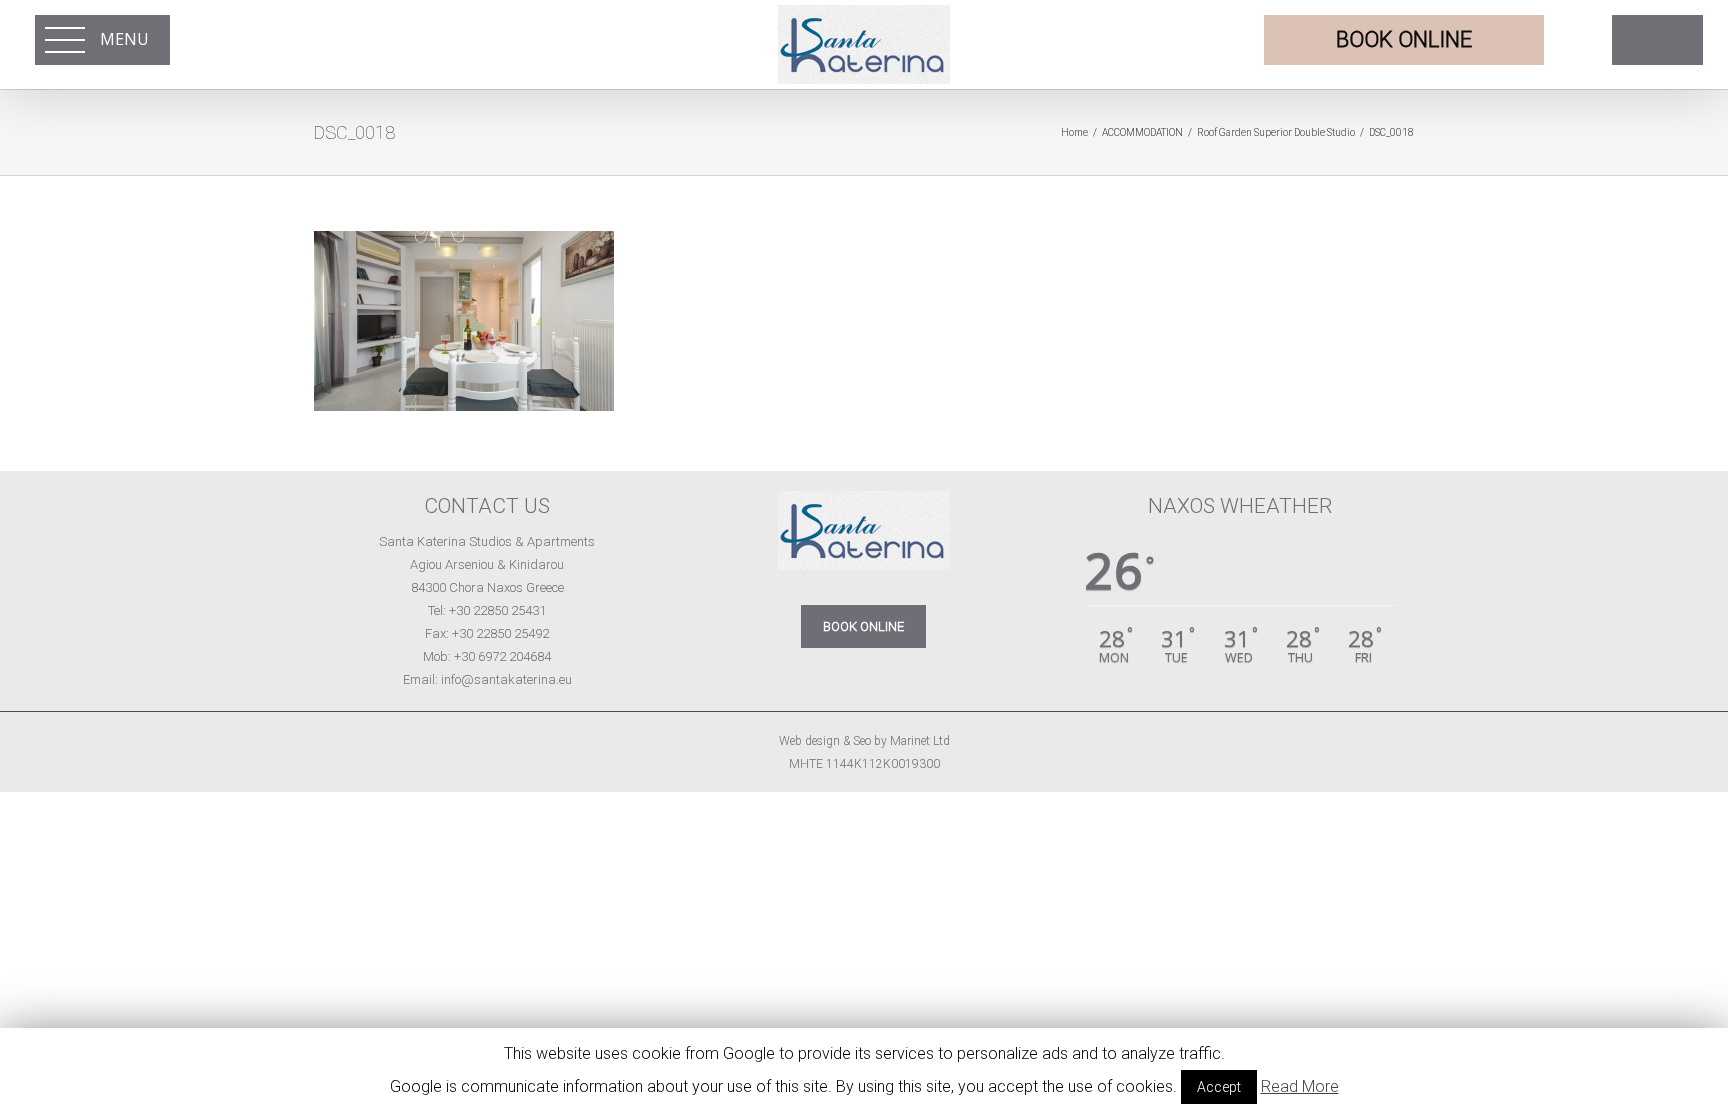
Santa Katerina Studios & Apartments (487, 541)
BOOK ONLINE (863, 626)
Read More (1300, 1086)
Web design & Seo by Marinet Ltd (864, 741)
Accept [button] (1219, 1087)
